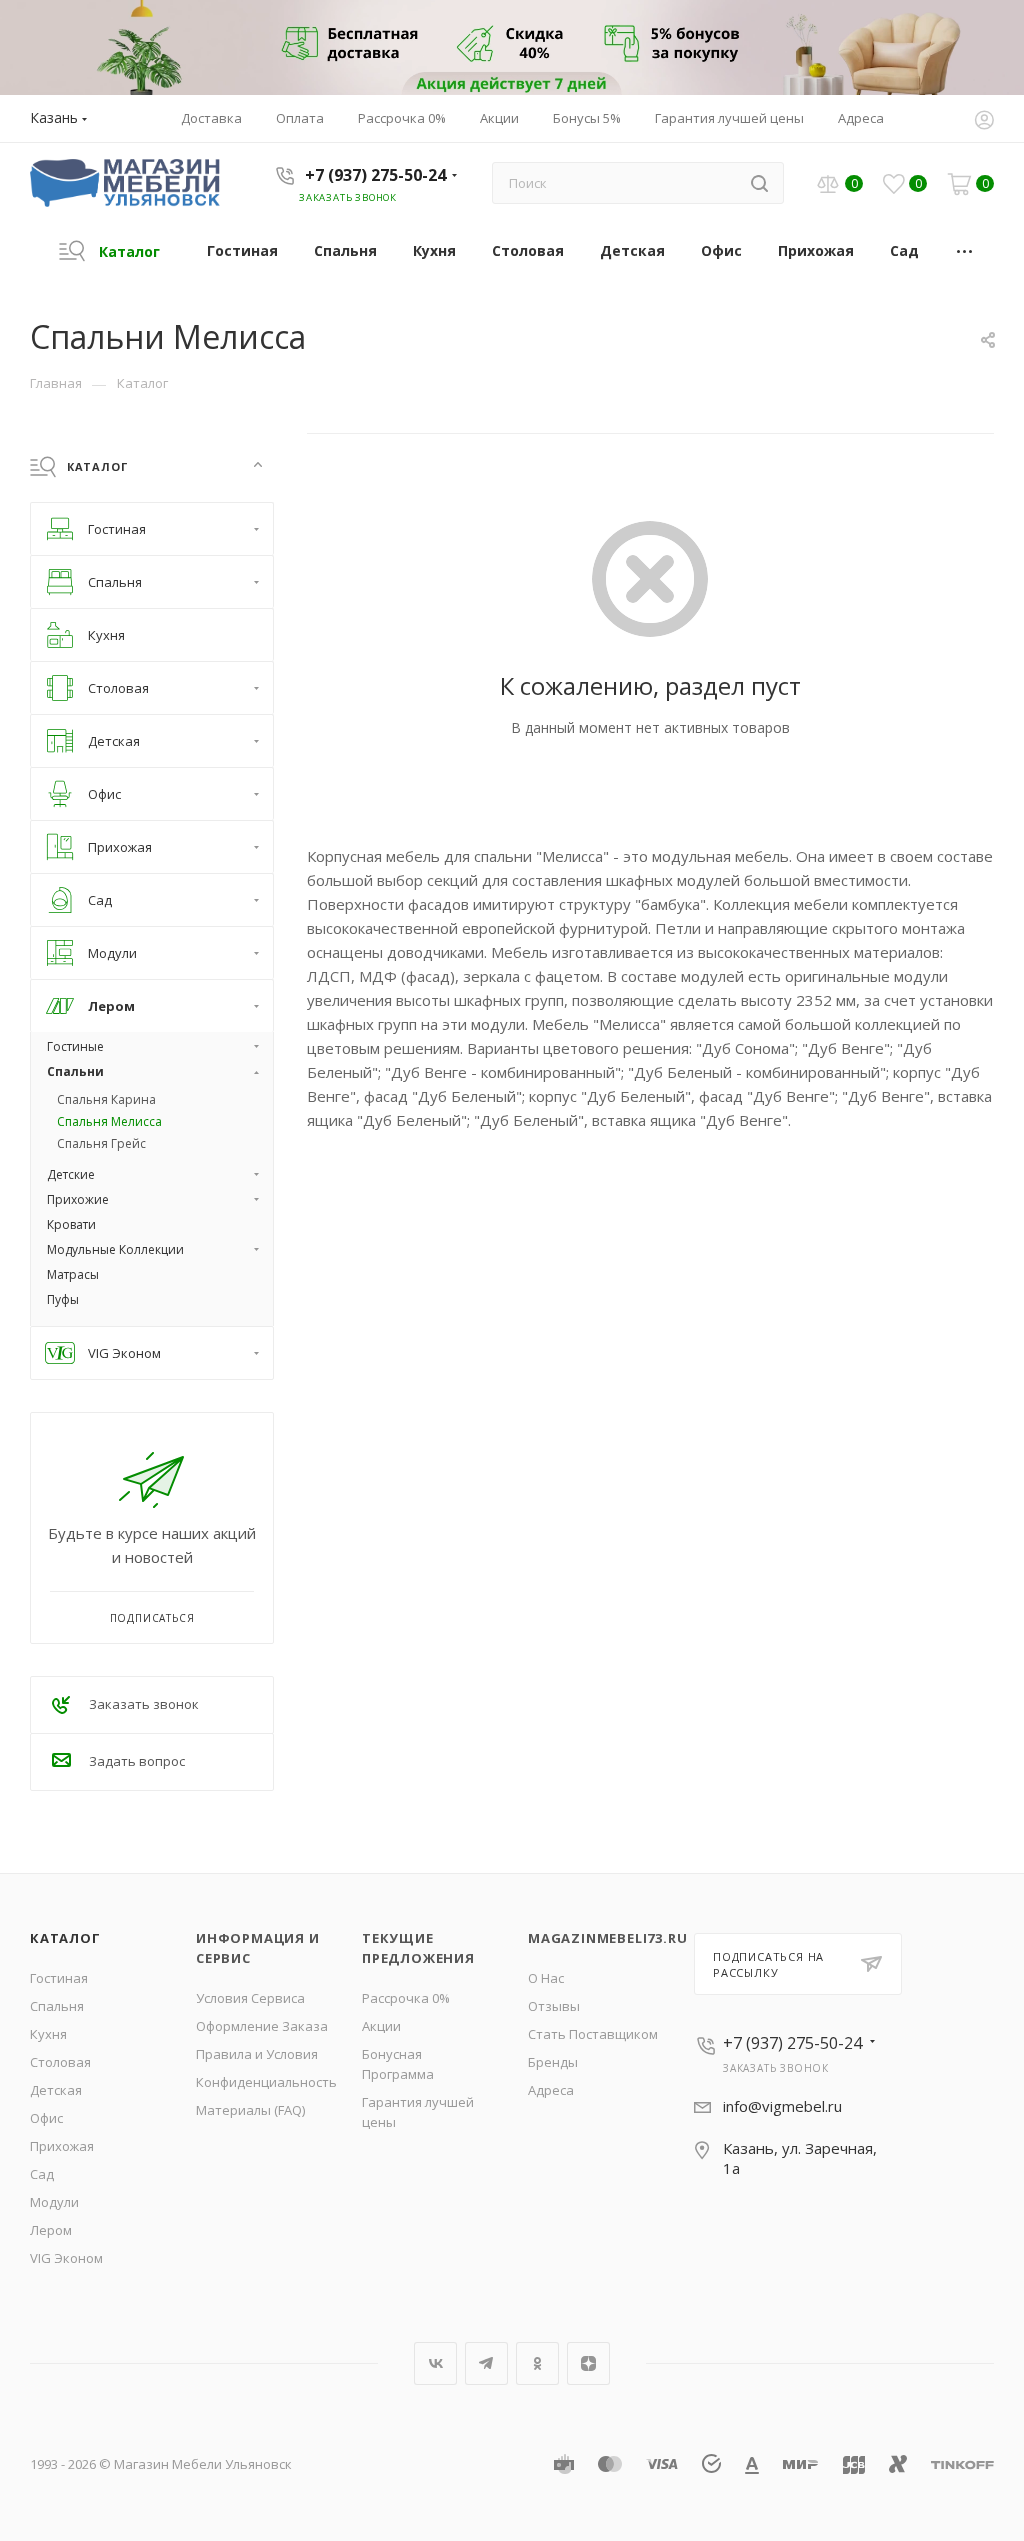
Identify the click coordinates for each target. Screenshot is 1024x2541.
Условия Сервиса (250, 1998)
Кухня (48, 2034)
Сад (42, 2174)
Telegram (486, 2363)
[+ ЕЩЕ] (965, 250)
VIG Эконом (66, 2258)
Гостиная (59, 1978)
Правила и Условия (257, 2054)
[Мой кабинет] (984, 122)
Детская (56, 2090)
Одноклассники (537, 2363)
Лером (51, 2230)
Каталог (65, 1938)
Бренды (553, 2062)
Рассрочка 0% (406, 1998)
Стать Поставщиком (593, 2034)
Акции (381, 2026)
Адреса (551, 2090)
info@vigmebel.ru (782, 2106)
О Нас (546, 1978)
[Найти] (759, 183)
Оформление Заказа (262, 2026)
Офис (46, 2118)
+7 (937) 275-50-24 (375, 175)
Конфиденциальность (266, 2082)
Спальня (57, 2006)
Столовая (60, 2062)
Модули (54, 2202)
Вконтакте (435, 2363)
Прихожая (62, 2146)
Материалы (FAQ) (250, 2110)
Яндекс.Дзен (588, 2363)
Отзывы (554, 2006)
